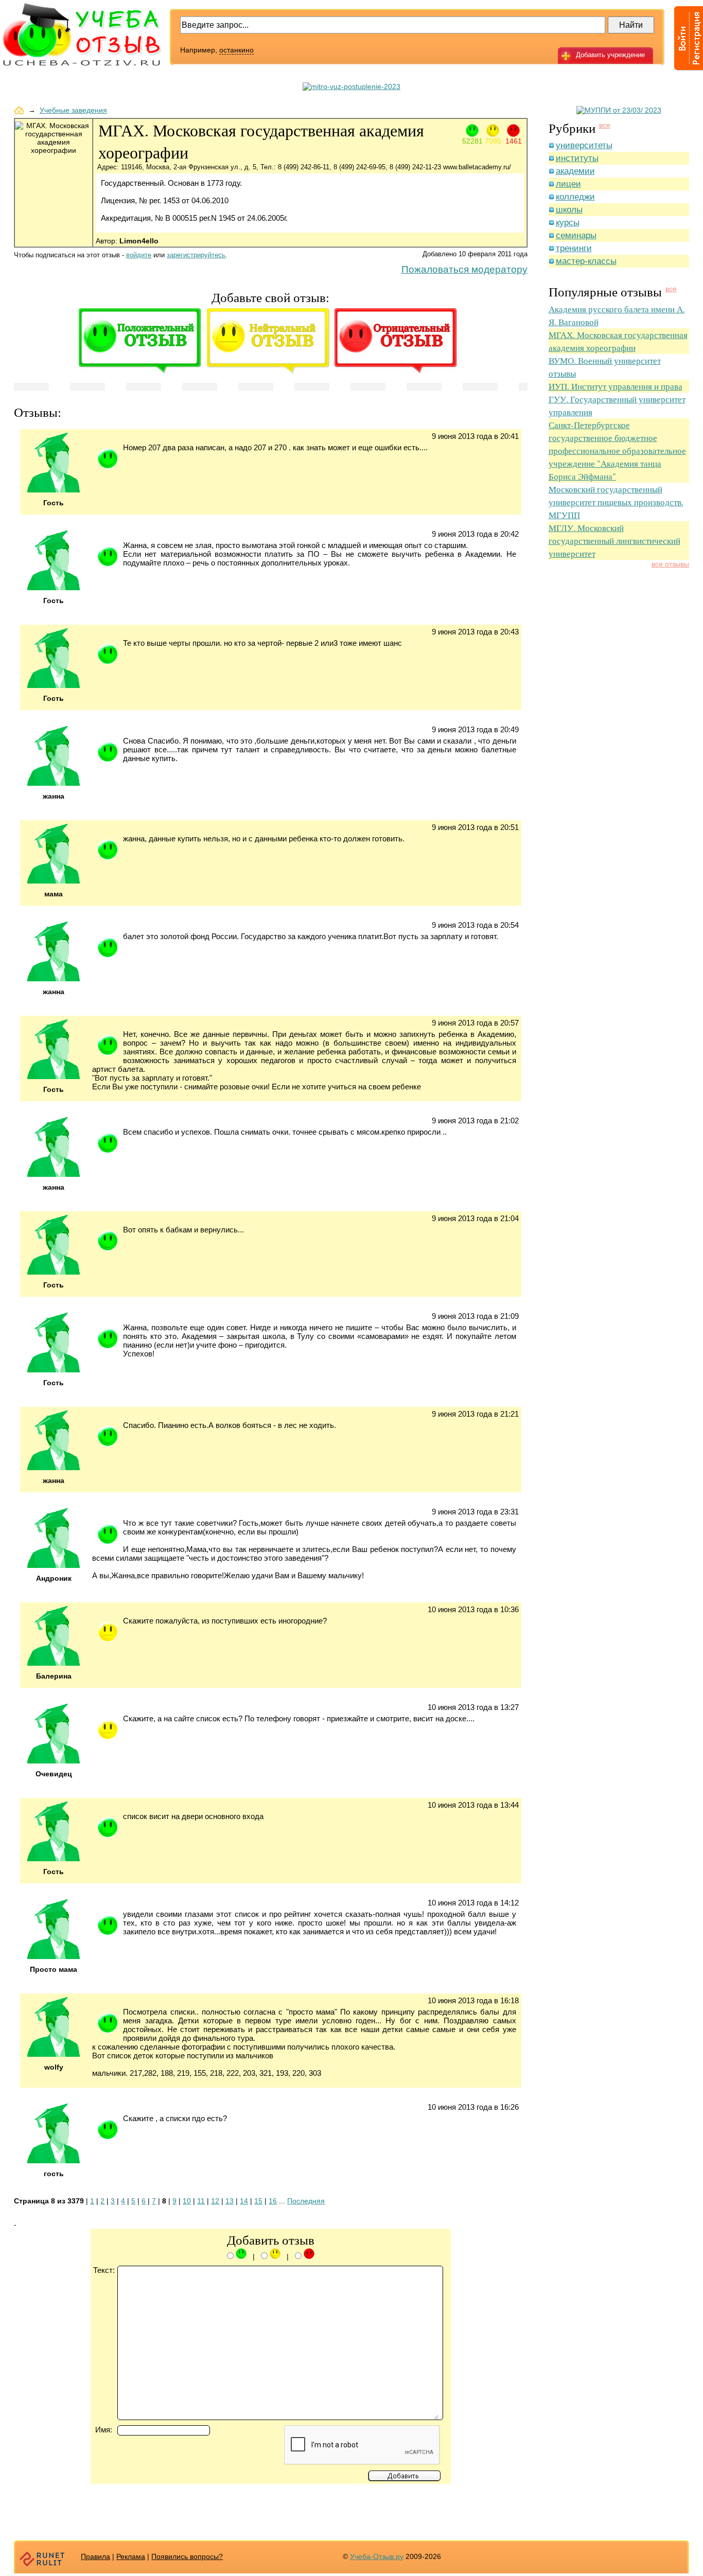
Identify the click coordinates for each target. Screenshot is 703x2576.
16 (273, 2201)
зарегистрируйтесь (196, 255)
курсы (568, 223)
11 (201, 2201)
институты (577, 158)
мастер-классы (586, 261)
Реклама (131, 2556)
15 (258, 2201)
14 (244, 2201)
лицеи (568, 184)
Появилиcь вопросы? (187, 2556)
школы (569, 210)
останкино (236, 50)
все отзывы (670, 564)
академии (575, 171)
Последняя (306, 2201)
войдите (139, 255)
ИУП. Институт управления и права (616, 386)
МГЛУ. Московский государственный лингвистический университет (614, 541)
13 (230, 2201)
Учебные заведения (73, 110)
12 (215, 2201)
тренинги (574, 248)
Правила (95, 2556)
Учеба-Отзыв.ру (377, 2556)
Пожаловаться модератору (464, 269)
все (605, 125)
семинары (576, 235)
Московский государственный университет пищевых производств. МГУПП (616, 502)
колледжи (575, 197)
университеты (584, 145)
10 (187, 2201)
